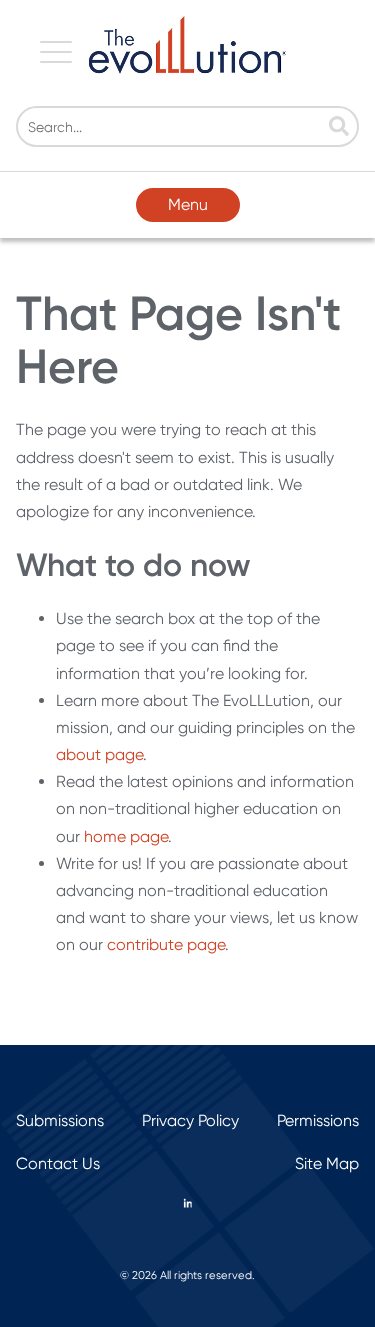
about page (99, 754)
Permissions (318, 1120)
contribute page (166, 944)
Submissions (60, 1120)
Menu (188, 204)
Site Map (327, 1163)
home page (126, 836)
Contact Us (58, 1163)
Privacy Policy (190, 1120)
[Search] (339, 128)
